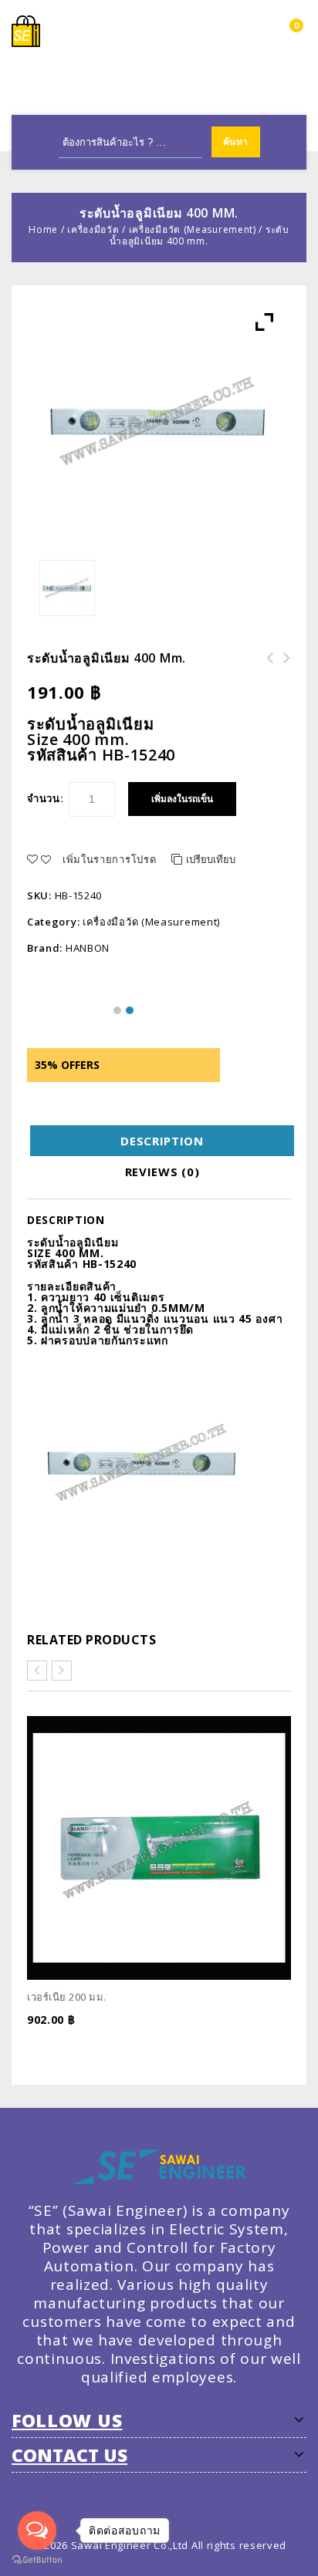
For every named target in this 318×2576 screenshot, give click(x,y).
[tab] (162, 1141)
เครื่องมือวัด (93, 229)
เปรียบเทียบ (211, 859)
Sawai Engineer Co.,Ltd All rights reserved (179, 2545)
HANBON (88, 948)
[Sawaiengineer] (26, 30)
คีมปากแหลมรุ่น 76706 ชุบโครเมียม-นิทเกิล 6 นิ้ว (282, 676)
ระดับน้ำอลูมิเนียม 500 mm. (266, 667)
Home (43, 229)
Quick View (285, 2045)
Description (162, 1141)
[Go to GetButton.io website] (37, 2560)
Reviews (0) (162, 1172)
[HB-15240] (68, 588)
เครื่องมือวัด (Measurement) (193, 229)
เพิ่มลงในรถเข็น (182, 799)
